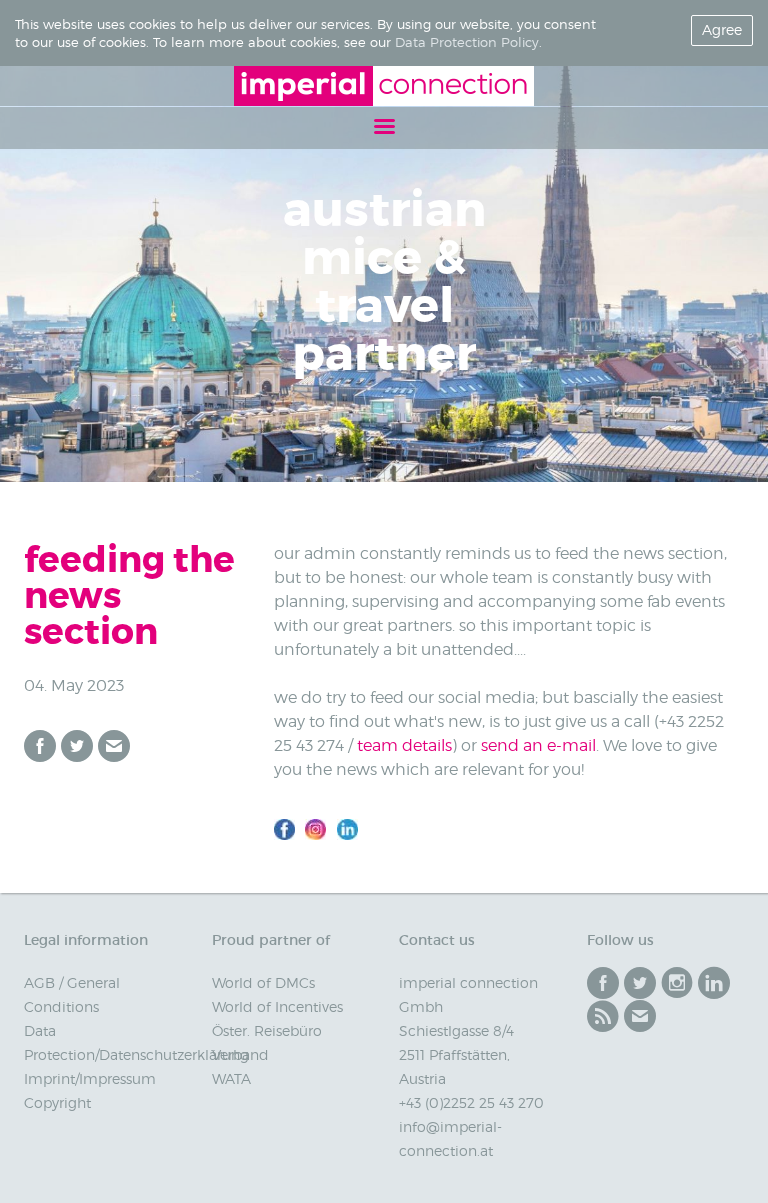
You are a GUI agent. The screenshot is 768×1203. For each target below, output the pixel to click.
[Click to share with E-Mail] (114, 746)
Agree (722, 29)
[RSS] (603, 1016)
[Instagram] (677, 983)
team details (404, 745)
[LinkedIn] (714, 983)
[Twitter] (640, 983)
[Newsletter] (640, 1016)
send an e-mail (538, 745)
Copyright (57, 1102)
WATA (231, 1078)
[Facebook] (603, 983)
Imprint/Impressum (90, 1078)
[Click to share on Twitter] (77, 746)
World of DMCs (263, 982)
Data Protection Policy (467, 42)
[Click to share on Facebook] (40, 746)
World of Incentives (277, 1006)
